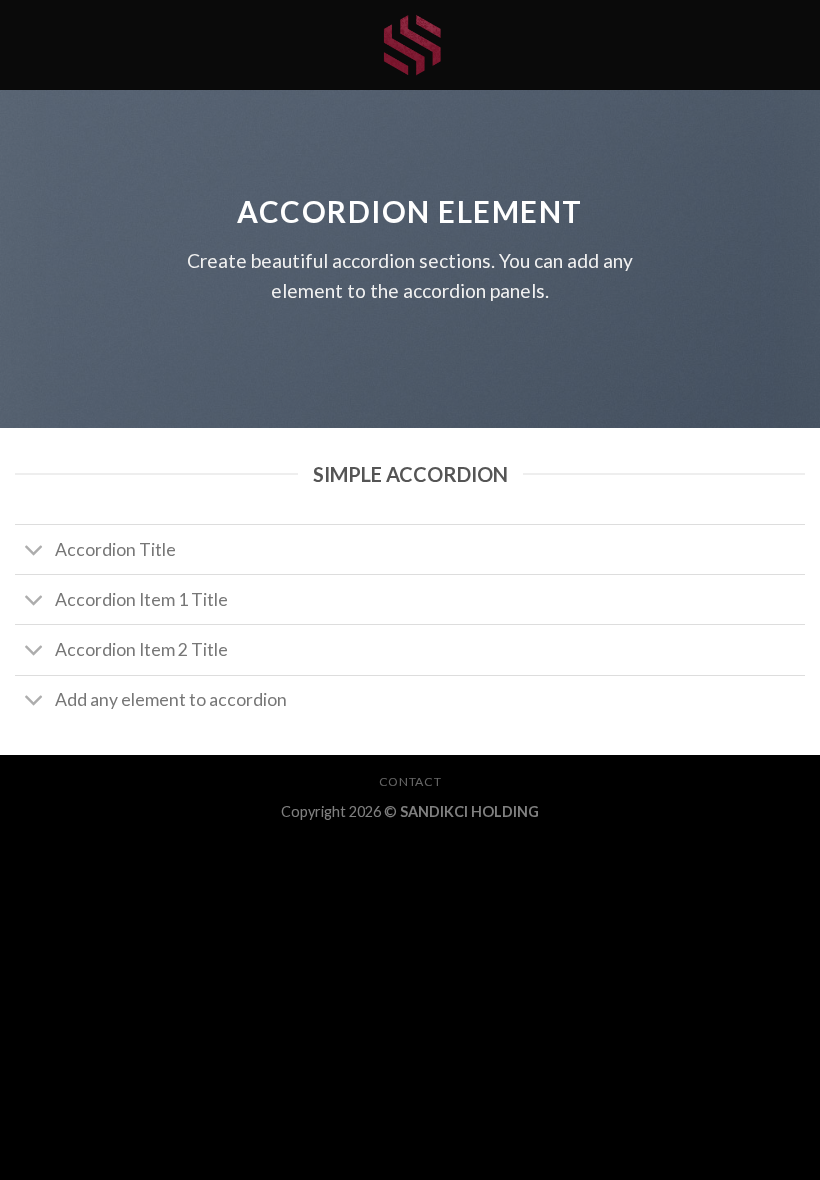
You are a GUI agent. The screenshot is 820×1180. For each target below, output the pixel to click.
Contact (410, 781)
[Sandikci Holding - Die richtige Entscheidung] (410, 45)
